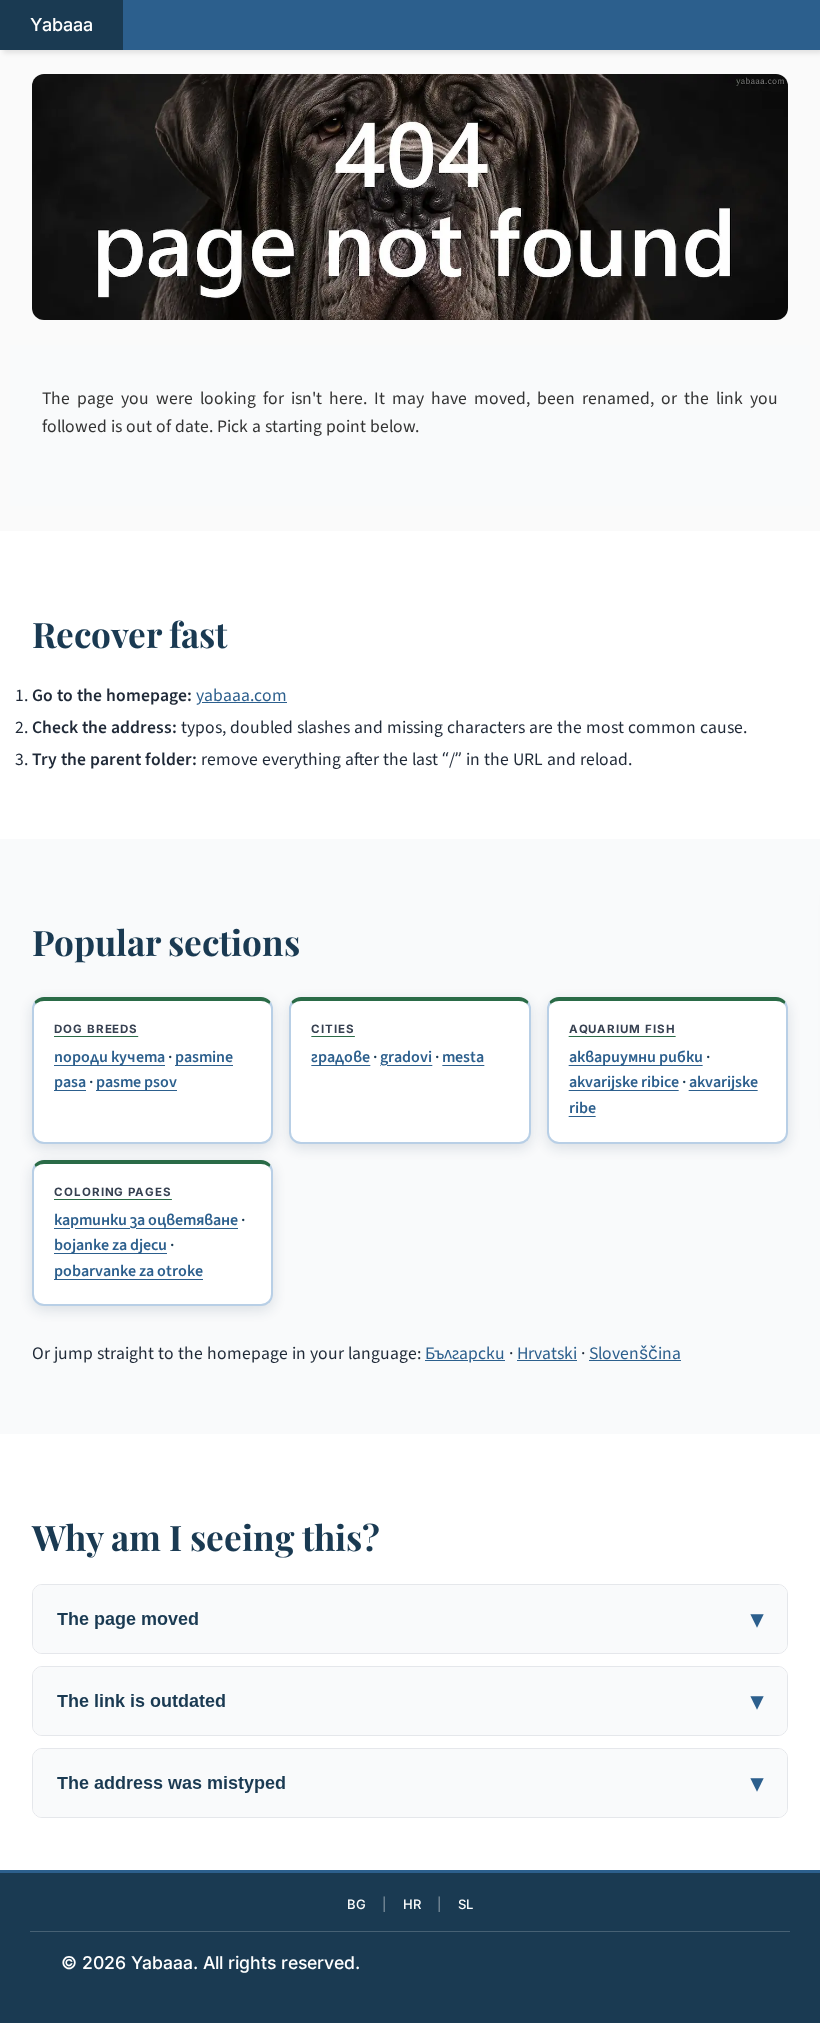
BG (356, 1904)
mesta (463, 1057)
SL (465, 1904)
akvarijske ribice (624, 1082)
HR (412, 1904)
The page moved (128, 1618)
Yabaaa (61, 24)
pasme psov (136, 1082)
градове (340, 1057)
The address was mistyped (171, 1782)
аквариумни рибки (636, 1057)
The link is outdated (141, 1700)
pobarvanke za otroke (128, 1271)
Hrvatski (547, 1353)
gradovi (406, 1057)
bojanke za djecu (110, 1245)
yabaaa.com (241, 695)
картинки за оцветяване (146, 1220)
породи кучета (109, 1057)
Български (465, 1353)
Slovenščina (635, 1353)
